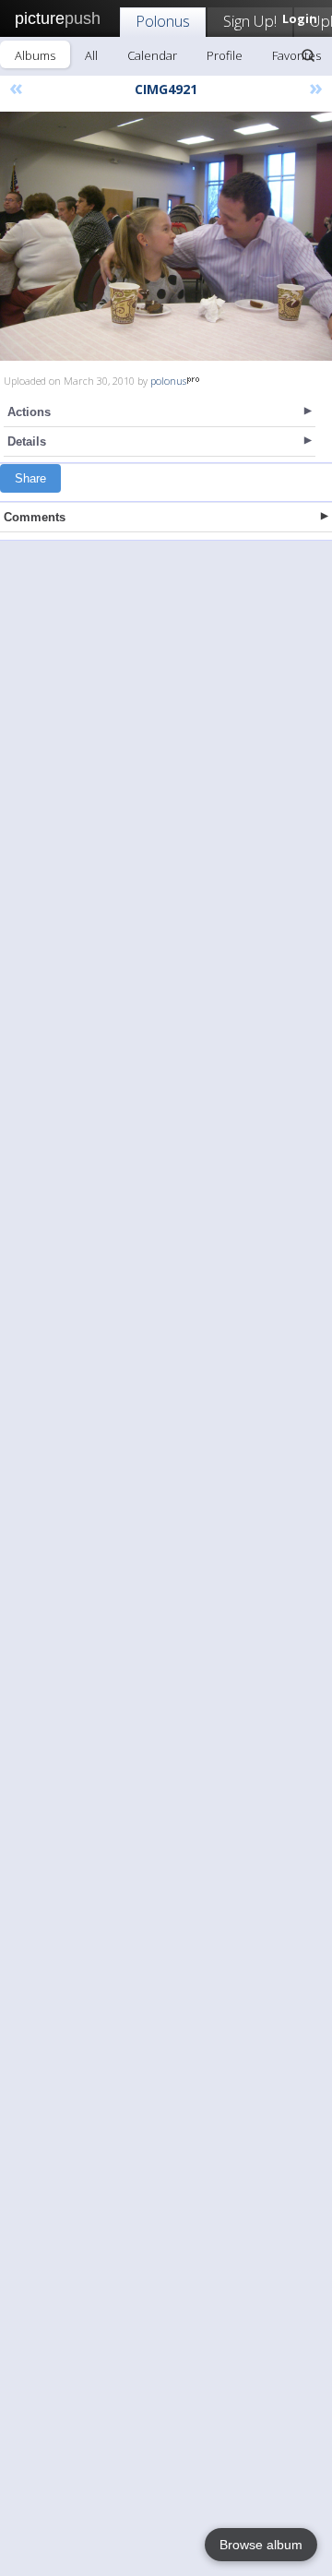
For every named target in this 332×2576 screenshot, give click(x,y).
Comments (35, 517)
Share (30, 478)
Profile (225, 55)
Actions (29, 412)
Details (27, 441)
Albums (35, 55)
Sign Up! (250, 21)
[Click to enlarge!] (166, 236)
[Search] (308, 55)
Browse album (261, 2545)
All (91, 55)
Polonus (163, 21)
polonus (168, 381)
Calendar (152, 55)
